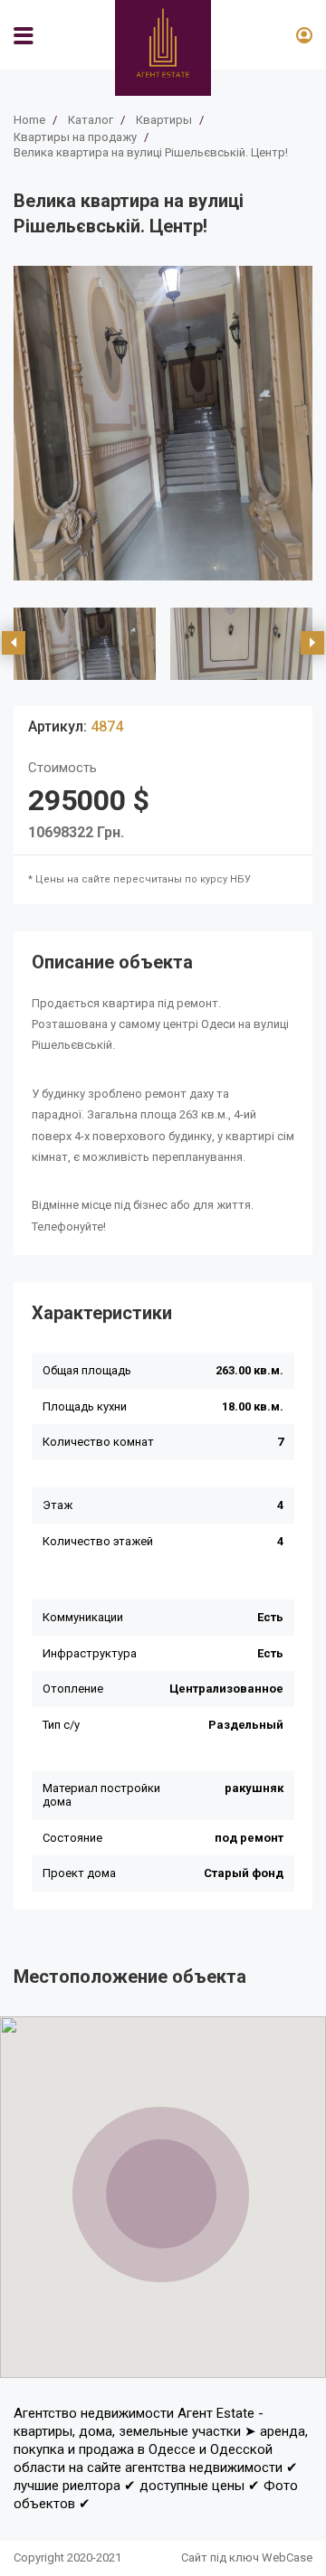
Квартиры (164, 120)
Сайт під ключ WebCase (247, 2557)
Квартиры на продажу (75, 137)
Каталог (91, 120)
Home (29, 120)
